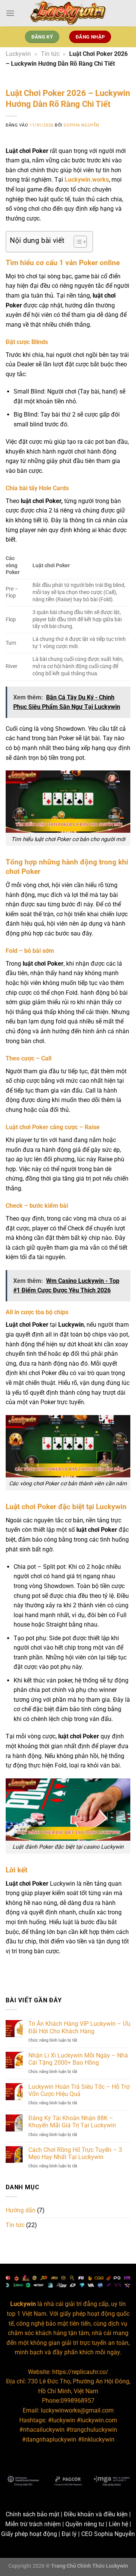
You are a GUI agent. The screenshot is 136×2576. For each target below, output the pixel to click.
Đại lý (69, 2534)
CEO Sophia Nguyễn (108, 2534)
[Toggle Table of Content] (76, 242)
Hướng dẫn (21, 2210)
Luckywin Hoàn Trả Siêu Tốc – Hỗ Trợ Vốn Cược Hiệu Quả (79, 2090)
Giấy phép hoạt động (29, 2534)
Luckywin (18, 54)
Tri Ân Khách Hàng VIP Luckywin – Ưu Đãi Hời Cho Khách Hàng (79, 2027)
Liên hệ (118, 2524)
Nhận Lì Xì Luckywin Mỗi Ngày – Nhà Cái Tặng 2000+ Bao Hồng (78, 2059)
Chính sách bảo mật (32, 2514)
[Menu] (10, 13)
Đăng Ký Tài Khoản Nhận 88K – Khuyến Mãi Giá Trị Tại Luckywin (72, 2122)
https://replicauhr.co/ (80, 2372)
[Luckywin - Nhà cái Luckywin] (68, 13)
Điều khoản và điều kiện (96, 2514)
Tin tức (50, 54)
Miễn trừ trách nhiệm (33, 2524)
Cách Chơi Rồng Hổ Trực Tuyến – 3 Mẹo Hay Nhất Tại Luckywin (75, 2153)
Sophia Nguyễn (81, 125)
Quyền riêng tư (85, 2524)
